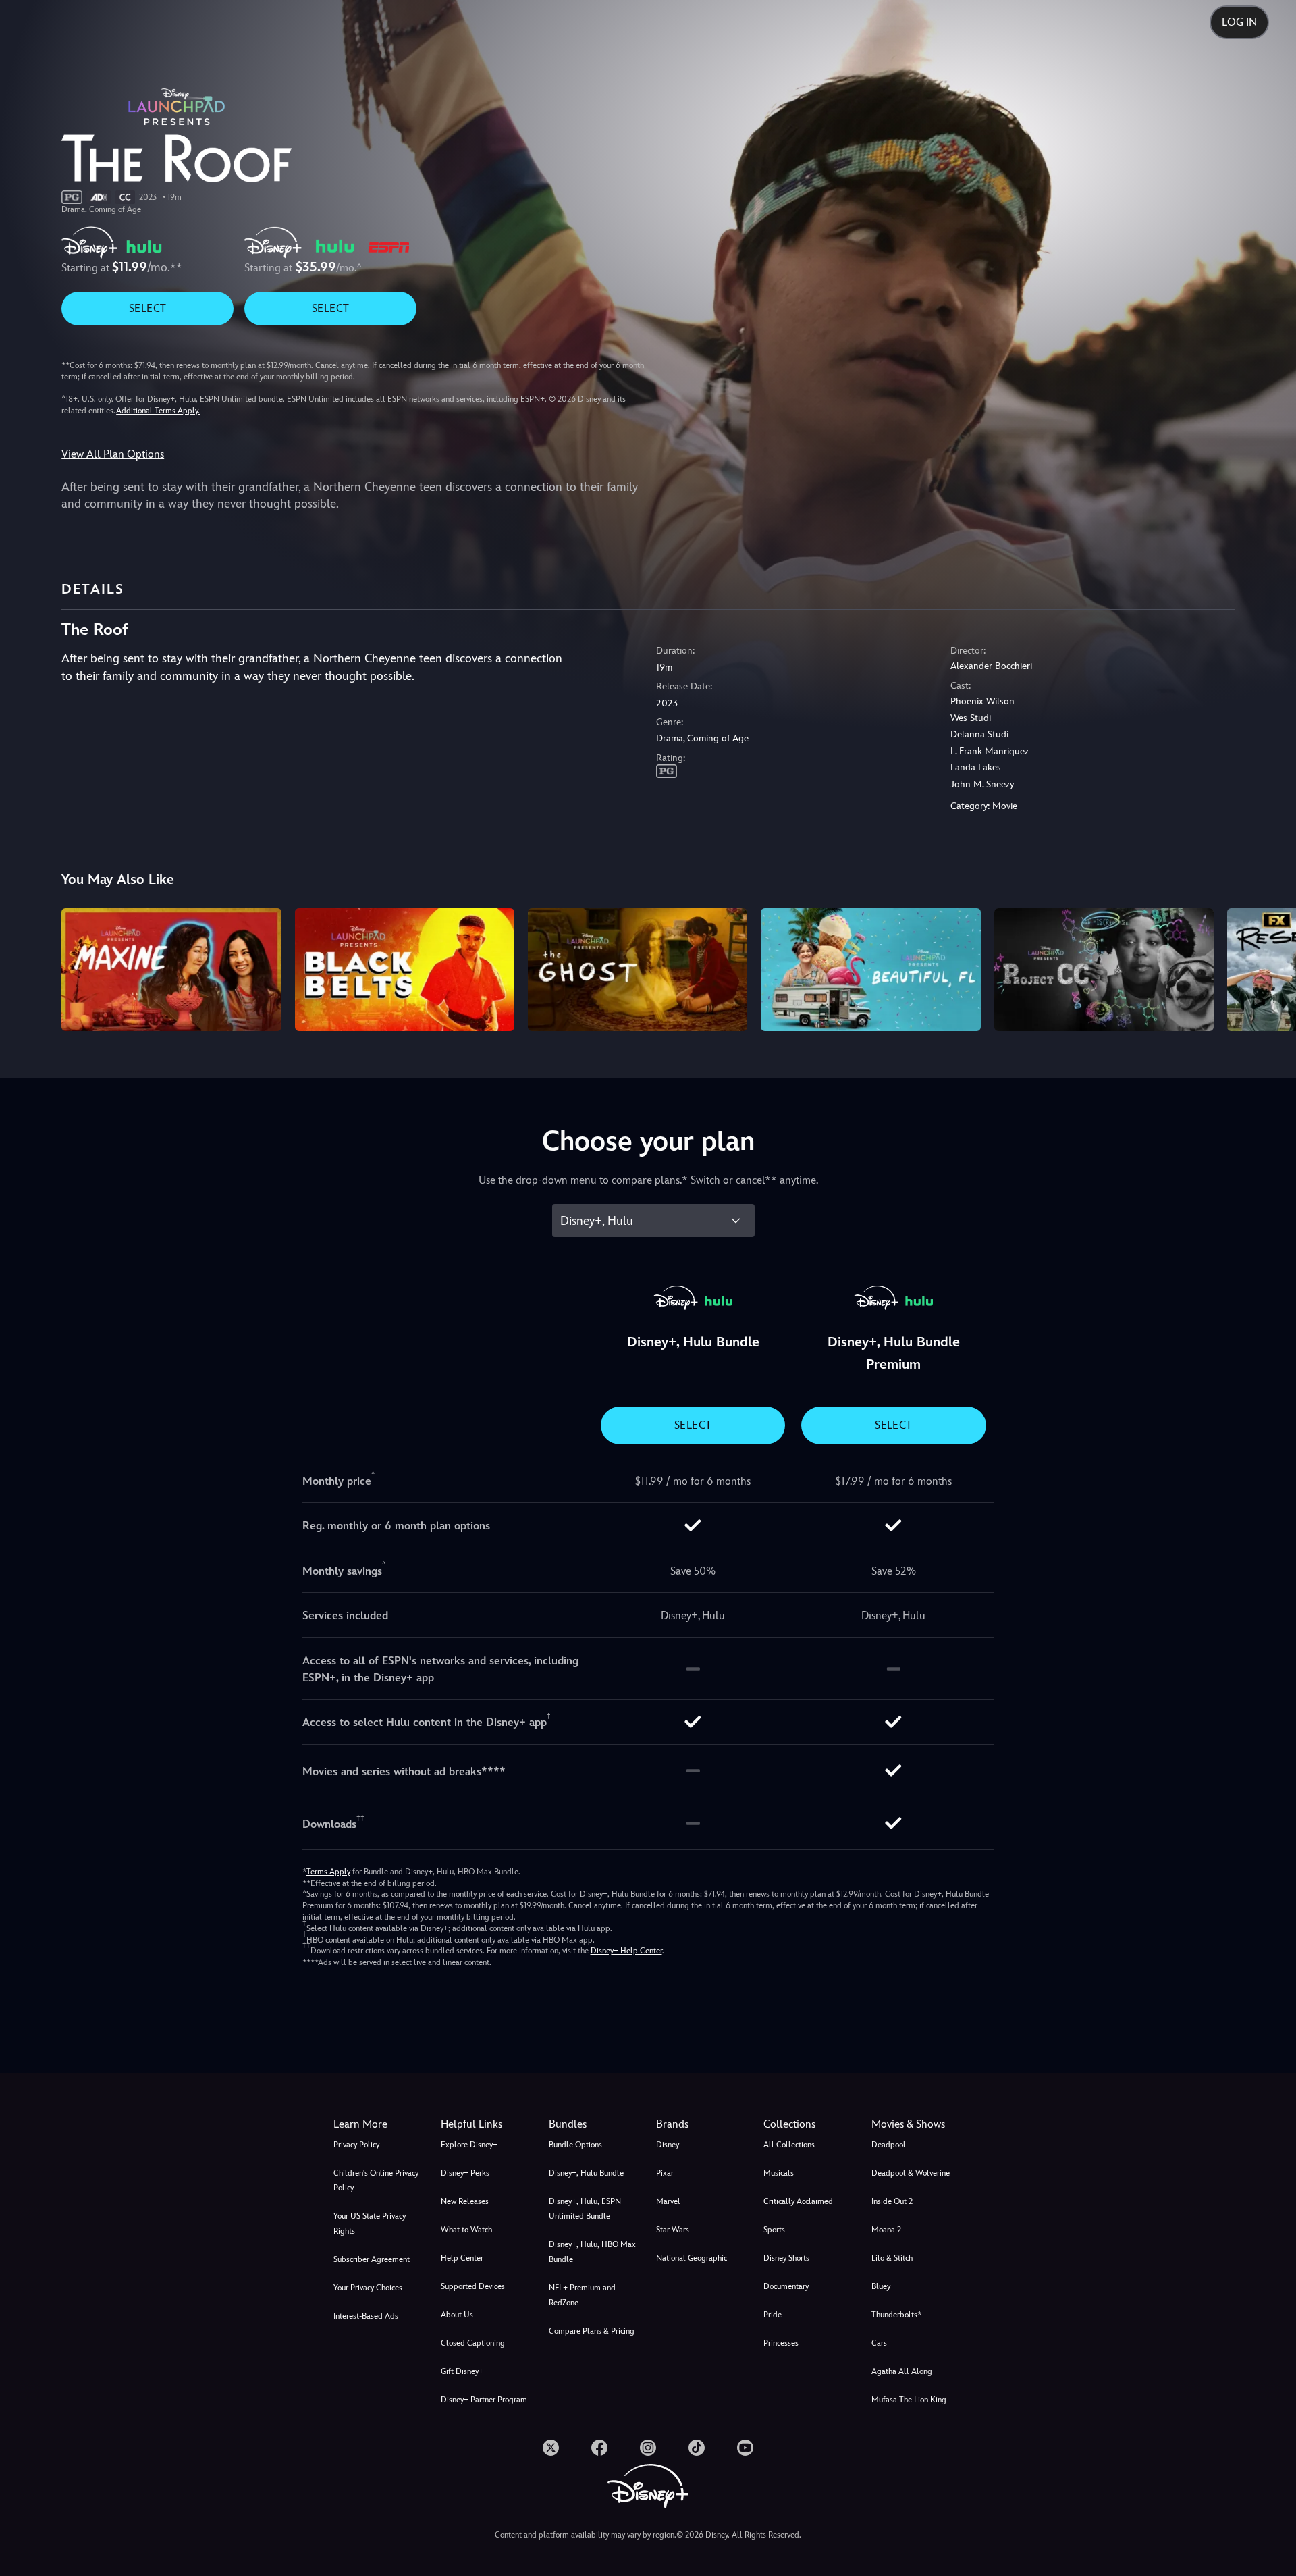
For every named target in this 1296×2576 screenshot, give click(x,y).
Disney (668, 2145)
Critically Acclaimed (798, 2201)
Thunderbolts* (896, 2315)
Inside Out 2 (892, 2201)
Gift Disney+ (462, 2371)
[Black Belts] (405, 970)
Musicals (779, 2173)
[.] (551, 2448)
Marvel (668, 2201)
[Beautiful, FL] (870, 970)
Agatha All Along (902, 2371)
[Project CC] (1104, 970)
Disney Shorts (786, 2258)
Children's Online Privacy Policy (376, 2180)
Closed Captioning (473, 2343)
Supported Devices (473, 2286)
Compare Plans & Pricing (592, 2331)
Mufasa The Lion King (909, 2400)
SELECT (147, 308)
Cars (879, 2343)
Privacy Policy (356, 2145)
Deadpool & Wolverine (911, 2173)
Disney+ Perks (465, 2173)
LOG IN (1239, 22)
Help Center (462, 2258)
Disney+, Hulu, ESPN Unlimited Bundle (585, 2209)
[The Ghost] (638, 970)
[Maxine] (171, 970)
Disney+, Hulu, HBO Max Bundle (592, 2252)
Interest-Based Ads (366, 2316)
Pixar (665, 2173)
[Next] (1270, 968)
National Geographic (692, 2258)
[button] (486, 2124)
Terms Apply (328, 1872)
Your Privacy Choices (368, 2288)
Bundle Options (575, 2145)
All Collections (789, 2145)
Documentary (786, 2286)
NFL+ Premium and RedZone (582, 2295)
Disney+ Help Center (626, 1951)
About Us (457, 2315)
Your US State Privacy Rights (370, 2224)
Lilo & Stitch (892, 2258)
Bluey (881, 2286)
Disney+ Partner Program (484, 2400)
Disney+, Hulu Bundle (586, 2173)
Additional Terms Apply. (158, 411)
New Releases (465, 2201)
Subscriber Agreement (372, 2259)
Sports (774, 2230)
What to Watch (466, 2230)
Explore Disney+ (469, 2145)
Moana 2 (886, 2230)
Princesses (781, 2343)
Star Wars (673, 2230)
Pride (773, 2315)
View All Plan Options (113, 454)
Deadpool (889, 2145)
